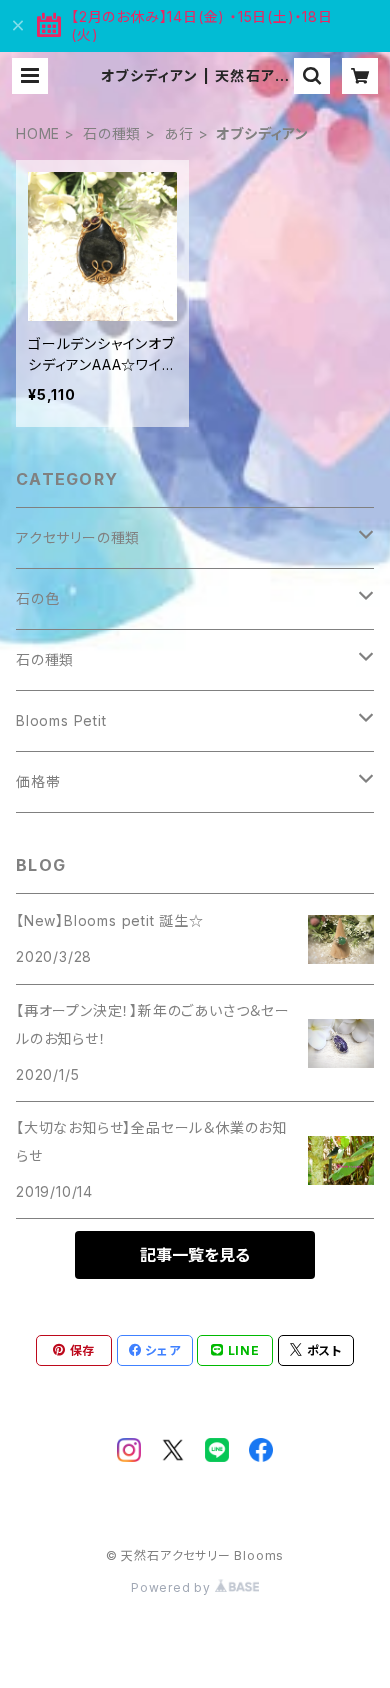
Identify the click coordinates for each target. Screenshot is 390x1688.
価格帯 (38, 781)
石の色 (37, 598)
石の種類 (112, 133)
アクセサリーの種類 (78, 537)
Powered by (173, 1587)
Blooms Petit (61, 720)
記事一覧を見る (195, 1255)
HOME (38, 133)
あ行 (179, 133)
